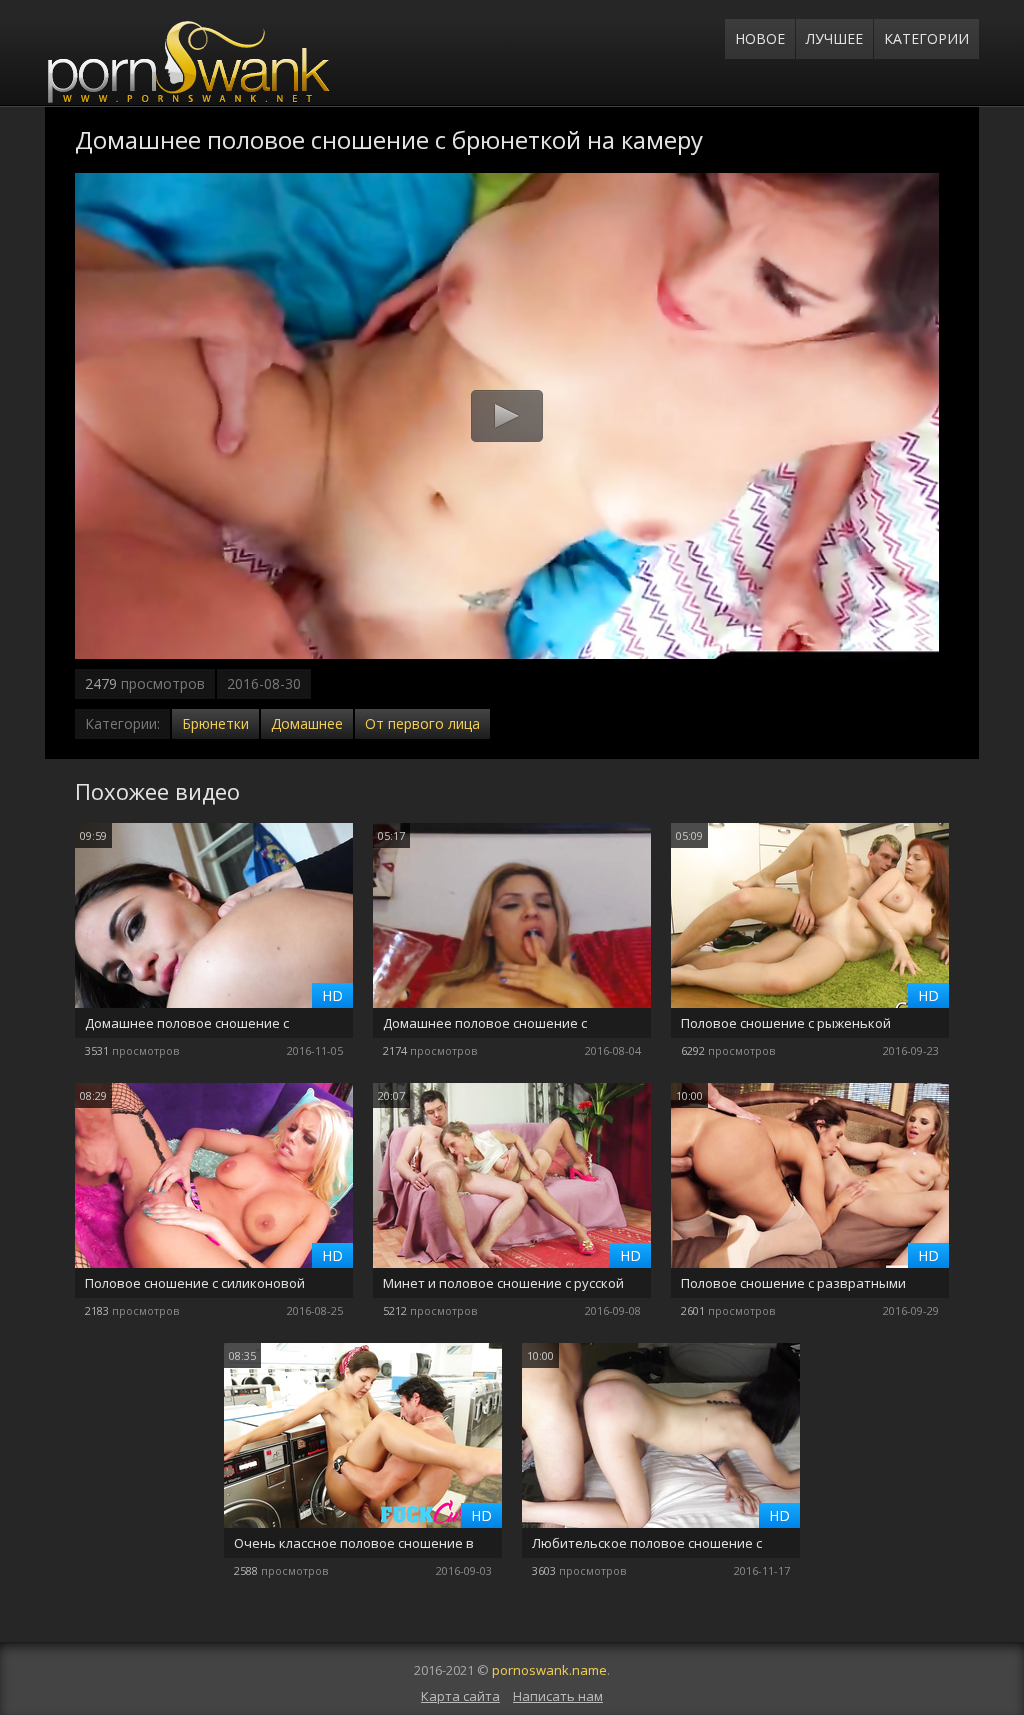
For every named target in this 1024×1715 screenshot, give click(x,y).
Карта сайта (460, 1696)
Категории (926, 38)
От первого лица (422, 723)
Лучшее (834, 38)
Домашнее (307, 723)
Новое (760, 38)
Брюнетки (215, 723)
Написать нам (558, 1696)
